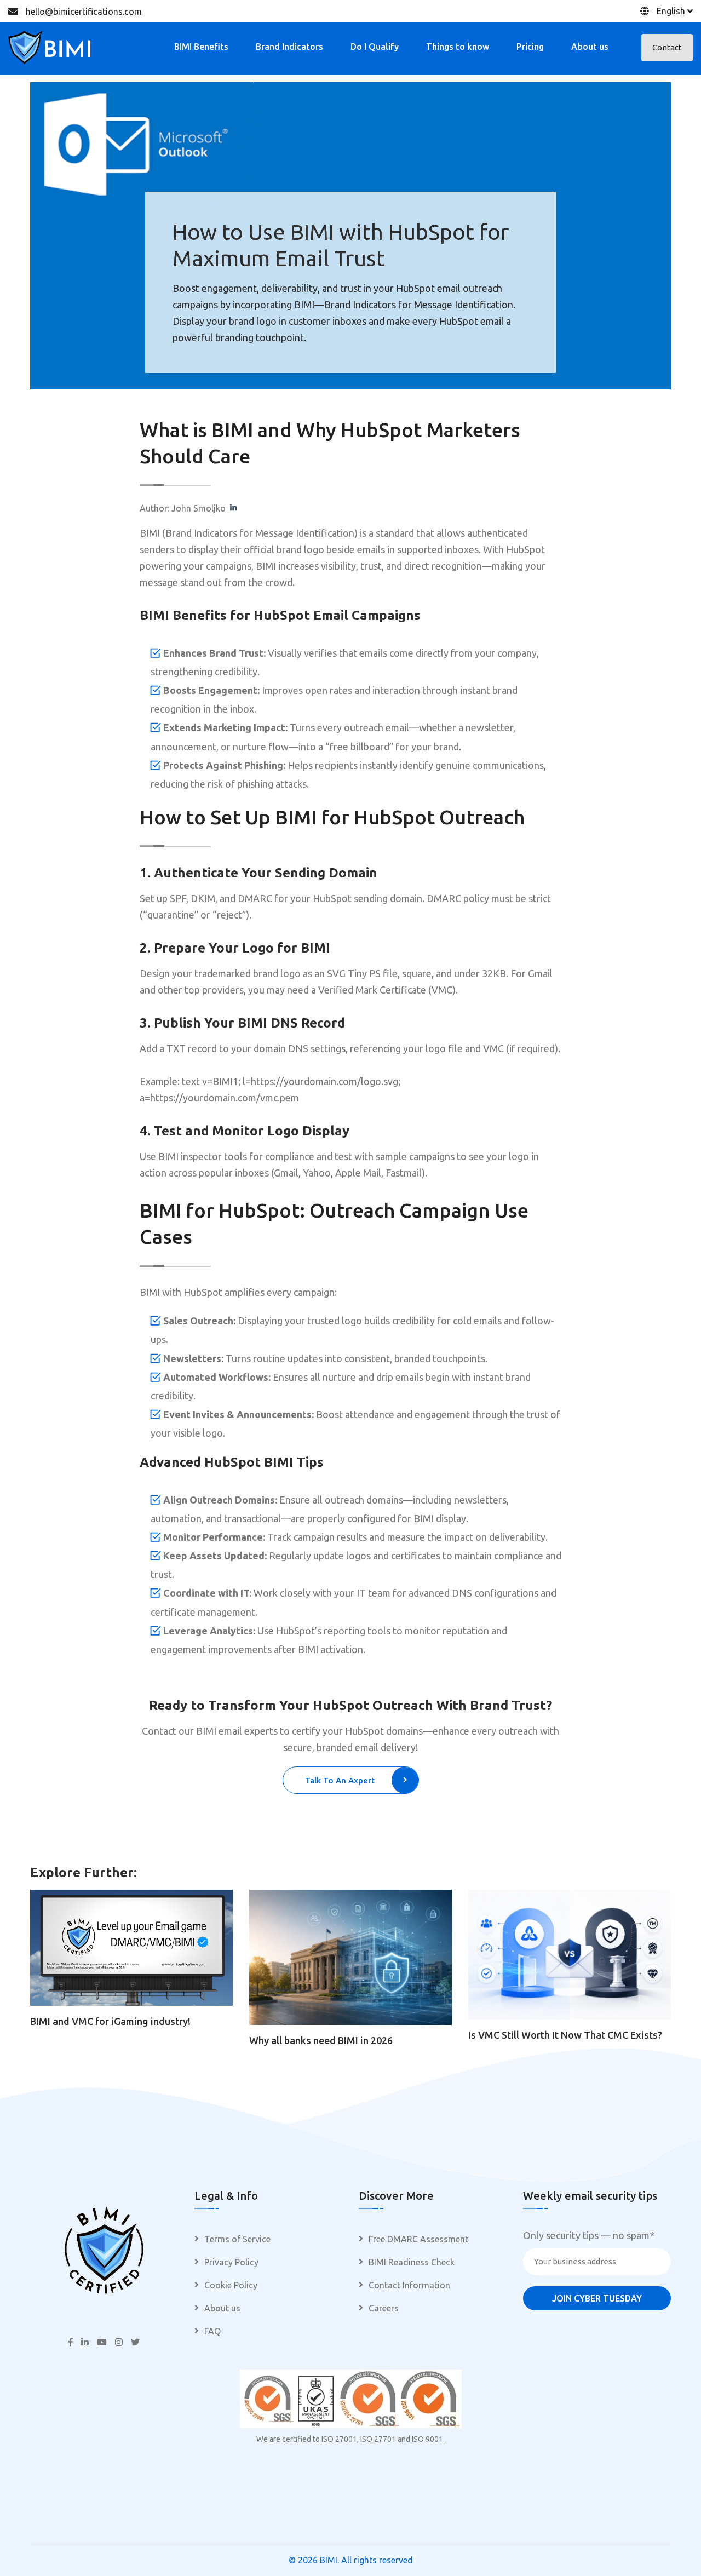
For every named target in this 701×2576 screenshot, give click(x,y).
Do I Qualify (375, 47)
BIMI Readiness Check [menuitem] (412, 2262)
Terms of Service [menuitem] (237, 2239)
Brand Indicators (289, 47)
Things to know (458, 47)
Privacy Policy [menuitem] (231, 2262)
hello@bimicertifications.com (84, 12)
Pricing (530, 47)
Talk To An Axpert (340, 1780)
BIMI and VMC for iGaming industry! (110, 2021)
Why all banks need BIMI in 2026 (321, 2040)
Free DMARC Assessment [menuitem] (418, 2239)
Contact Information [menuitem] (409, 2285)
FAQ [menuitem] (212, 2331)
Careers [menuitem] (384, 2308)
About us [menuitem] (222, 2308)
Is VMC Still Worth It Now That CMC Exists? (565, 2035)
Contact (667, 47)
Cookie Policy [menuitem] (231, 2285)
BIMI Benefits (201, 47)
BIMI (329, 2560)
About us (590, 47)
